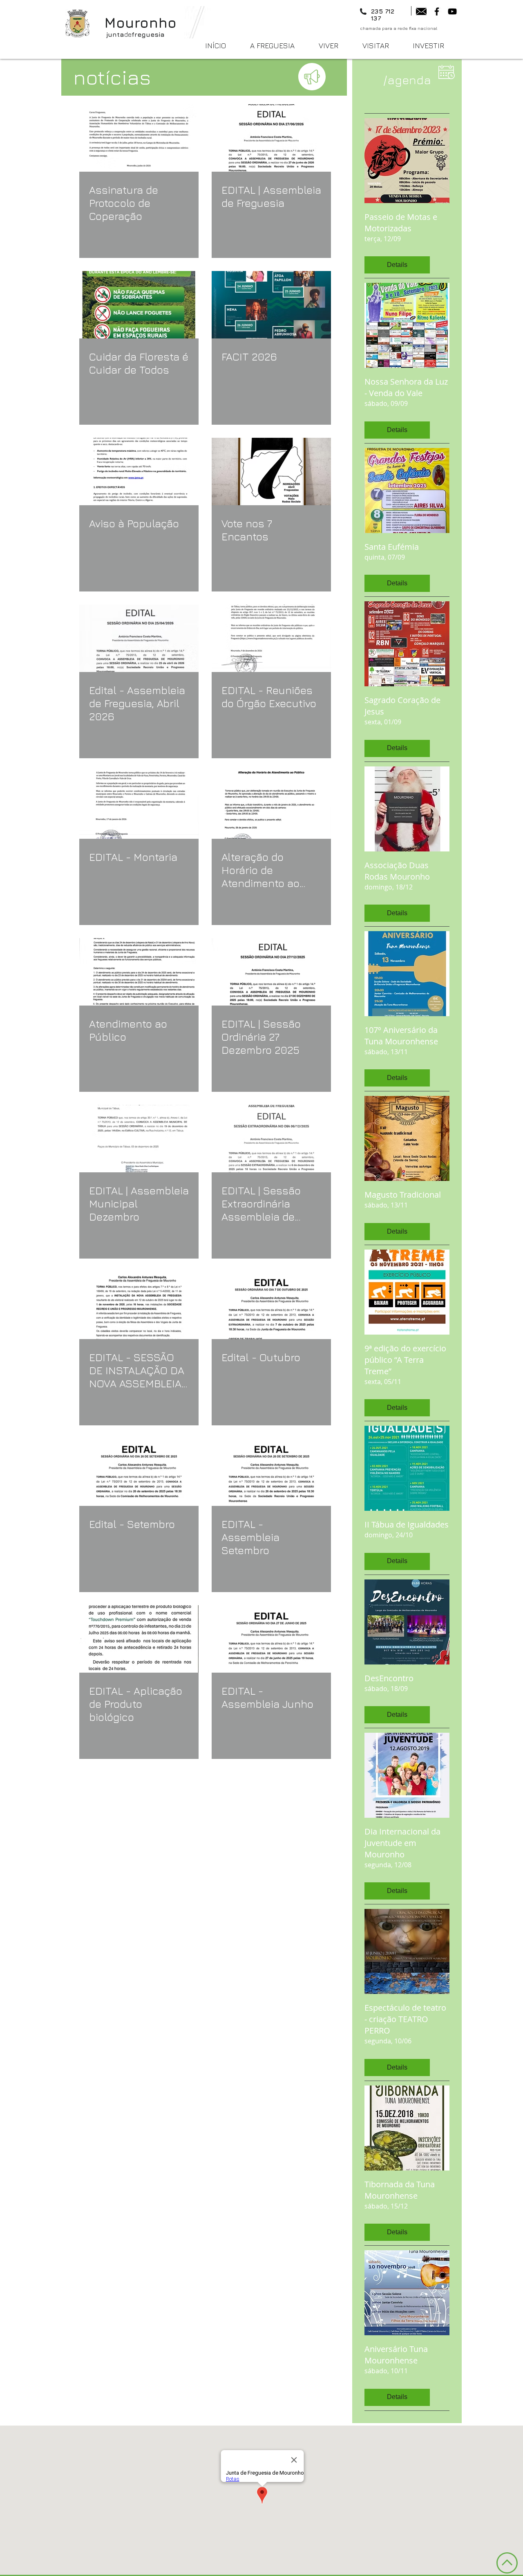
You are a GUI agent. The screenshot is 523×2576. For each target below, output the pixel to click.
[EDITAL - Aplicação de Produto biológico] (139, 1639)
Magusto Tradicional (403, 1195)
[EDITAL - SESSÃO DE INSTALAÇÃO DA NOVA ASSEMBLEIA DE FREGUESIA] (139, 1305)
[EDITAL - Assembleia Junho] (271, 1639)
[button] (334, 46)
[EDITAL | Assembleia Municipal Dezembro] (139, 1139)
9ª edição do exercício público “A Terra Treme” (405, 1360)
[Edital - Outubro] (271, 1305)
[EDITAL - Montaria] (139, 805)
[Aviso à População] (139, 472)
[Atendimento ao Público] (139, 972)
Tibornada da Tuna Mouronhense (400, 2190)
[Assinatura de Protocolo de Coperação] (139, 138)
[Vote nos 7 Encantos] (271, 472)
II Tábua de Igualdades (407, 1524)
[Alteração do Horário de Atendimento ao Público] (271, 805)
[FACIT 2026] (271, 305)
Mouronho (140, 22)
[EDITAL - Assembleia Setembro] (271, 1472)
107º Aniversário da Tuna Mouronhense (401, 1036)
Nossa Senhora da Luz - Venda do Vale (406, 387)
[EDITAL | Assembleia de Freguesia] (271, 138)
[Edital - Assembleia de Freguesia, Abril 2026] (139, 638)
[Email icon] (421, 11)
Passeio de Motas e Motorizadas (401, 223)
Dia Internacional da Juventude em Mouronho (402, 1843)
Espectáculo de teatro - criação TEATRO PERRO (405, 2019)
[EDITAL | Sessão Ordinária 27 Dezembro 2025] (271, 972)
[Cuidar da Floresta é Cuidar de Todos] (139, 305)
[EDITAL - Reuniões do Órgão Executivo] (271, 638)
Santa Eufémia (392, 547)
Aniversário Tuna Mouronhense (396, 2355)
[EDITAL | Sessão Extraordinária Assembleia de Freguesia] (271, 1139)
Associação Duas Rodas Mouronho (397, 871)
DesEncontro (389, 1678)
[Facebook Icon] (437, 11)
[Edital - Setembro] (139, 1472)
